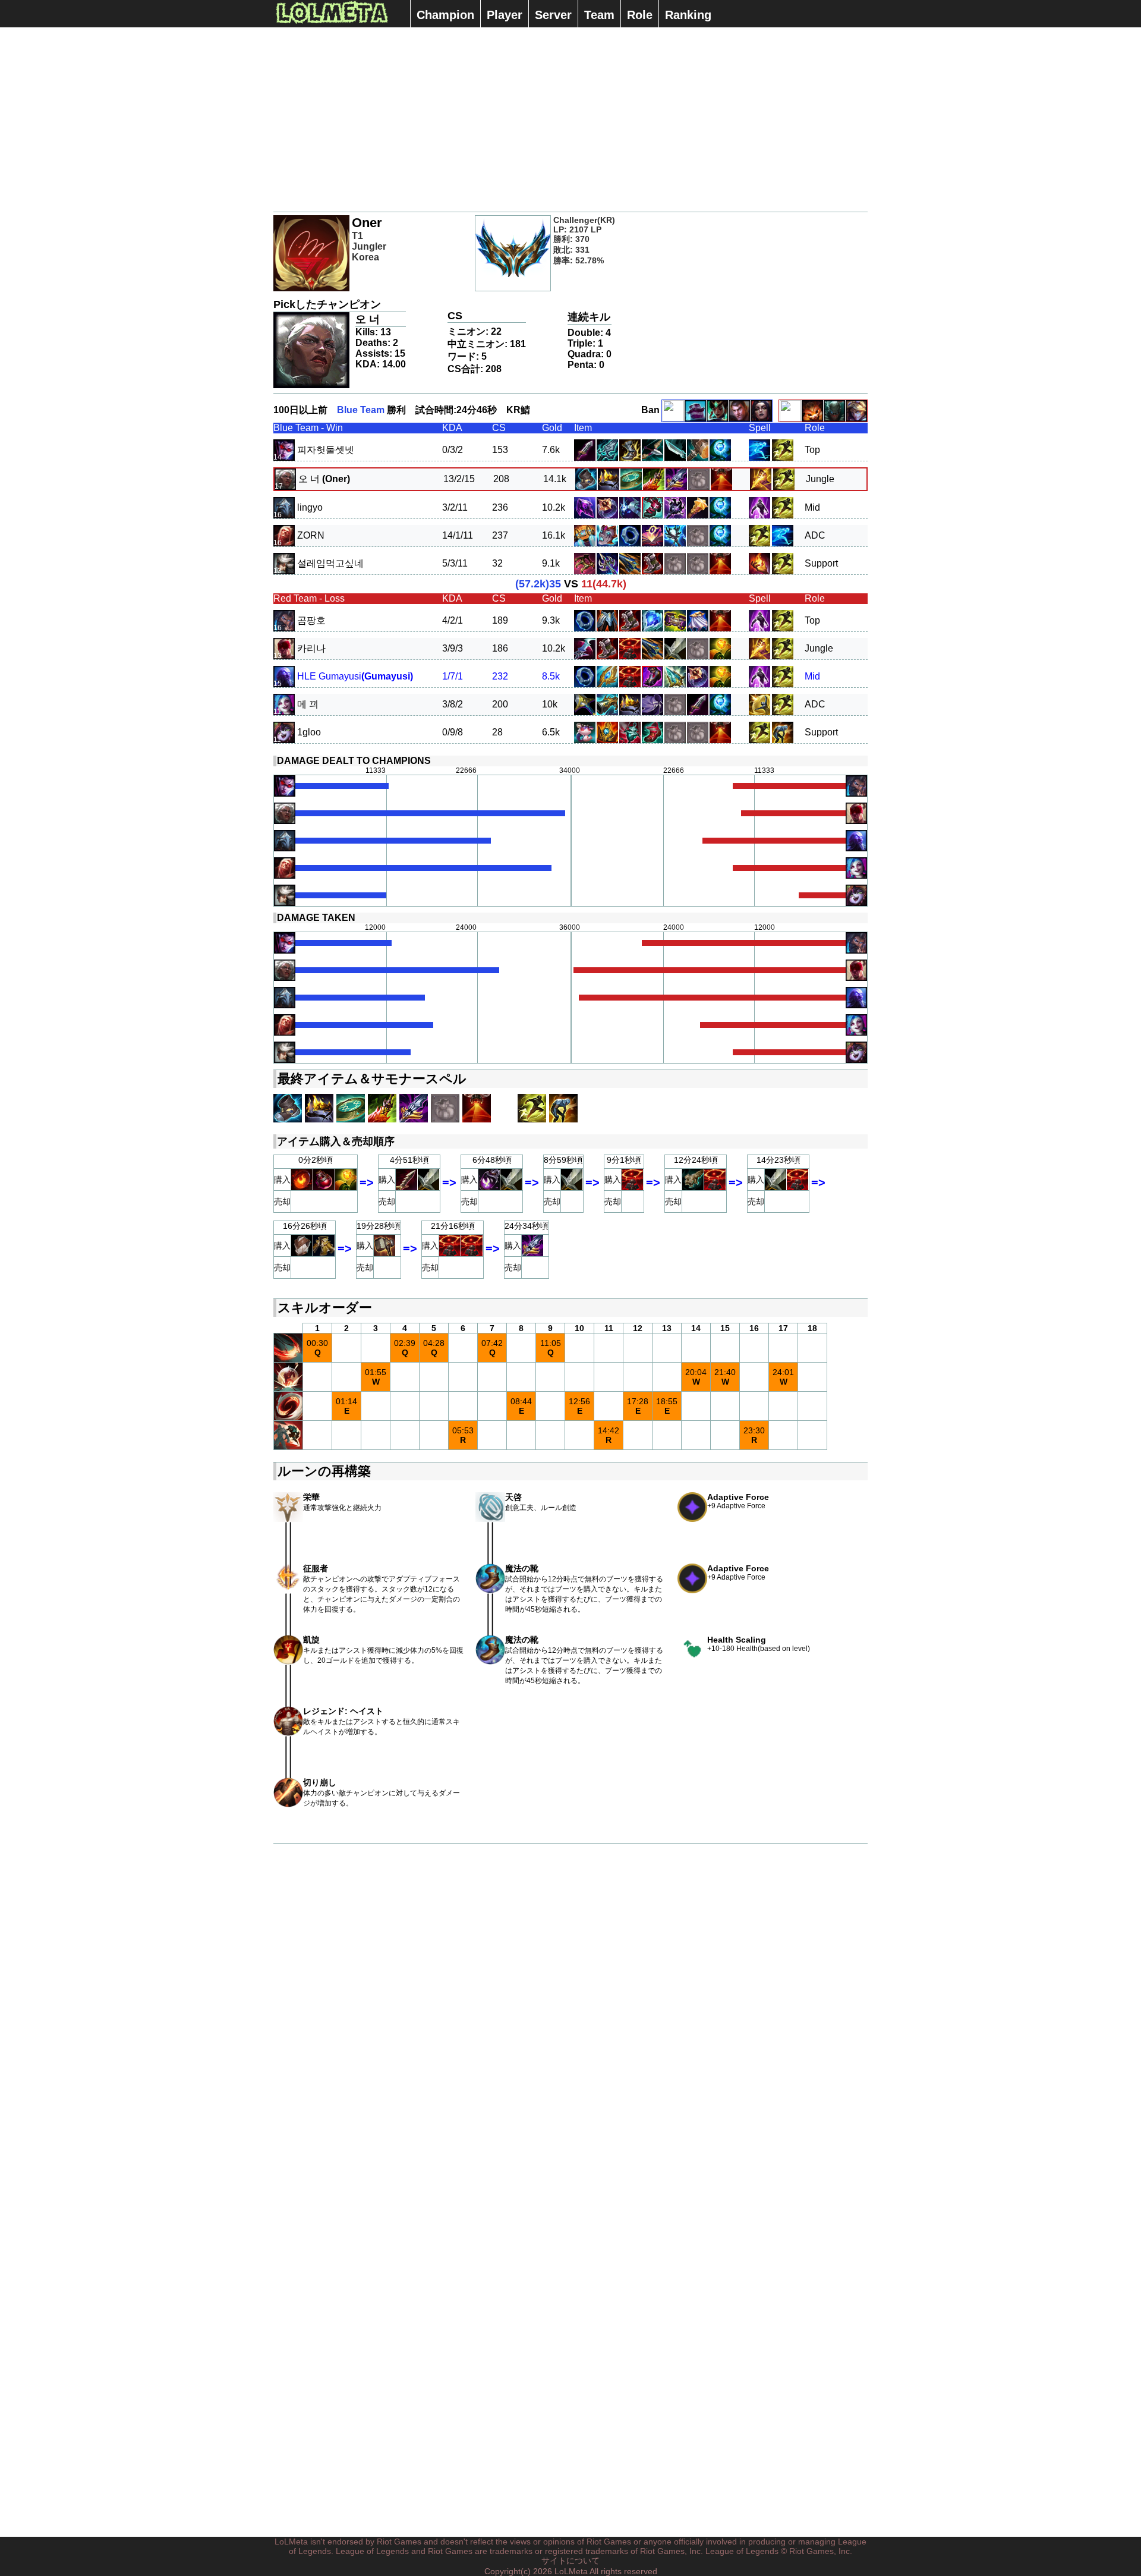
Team (599, 15)
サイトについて (570, 2561)
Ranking (688, 15)
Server (553, 15)
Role (640, 15)
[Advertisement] (570, 119)
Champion (445, 15)
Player (505, 15)
